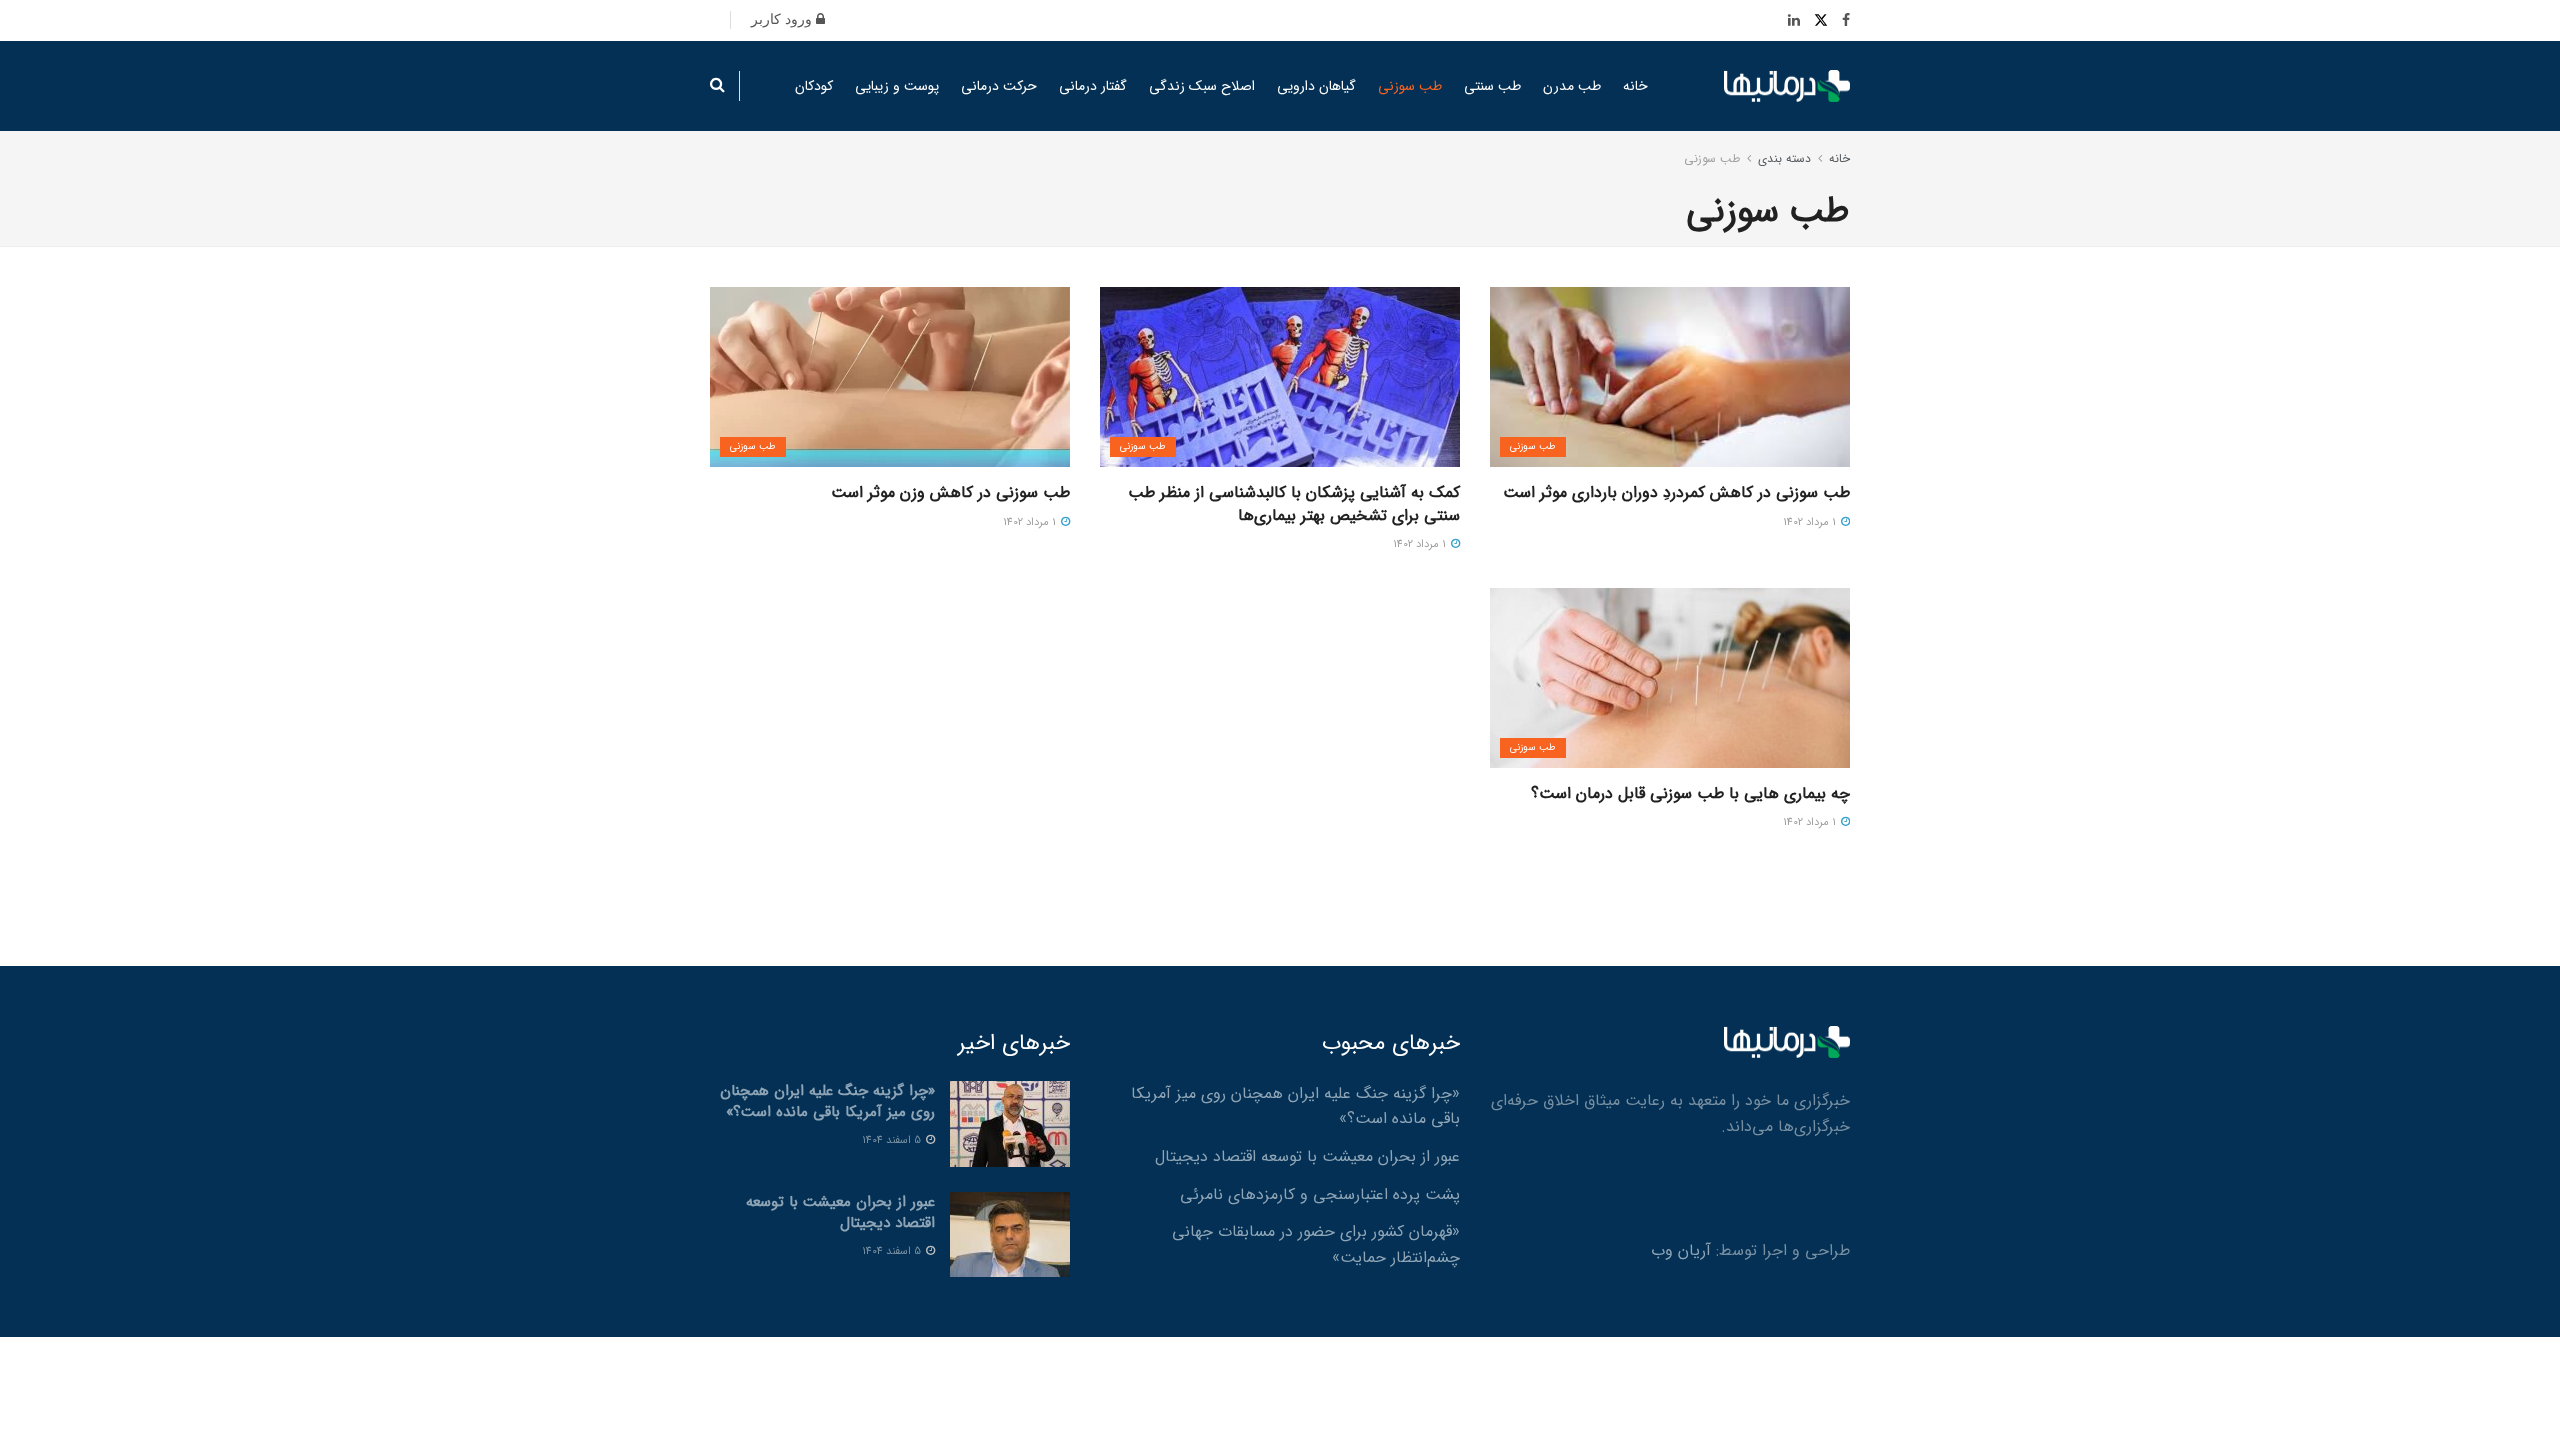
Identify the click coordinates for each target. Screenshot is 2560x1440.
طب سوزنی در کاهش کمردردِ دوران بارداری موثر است (1676, 492)
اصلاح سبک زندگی (1202, 86)
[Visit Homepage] (1787, 86)
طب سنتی (1492, 86)
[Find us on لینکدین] (1794, 20)
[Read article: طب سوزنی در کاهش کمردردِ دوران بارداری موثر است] (1670, 377)
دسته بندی (1784, 158)
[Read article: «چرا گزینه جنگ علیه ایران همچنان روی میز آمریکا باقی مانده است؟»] (1010, 1124)
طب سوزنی (1410, 86)
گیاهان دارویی (1316, 86)
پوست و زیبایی (897, 86)
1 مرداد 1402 (1811, 522)
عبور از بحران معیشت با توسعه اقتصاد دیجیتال (1307, 1156)
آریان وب (1681, 1250)
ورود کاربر (783, 19)
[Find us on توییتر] (1821, 20)
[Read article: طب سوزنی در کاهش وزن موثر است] (890, 377)
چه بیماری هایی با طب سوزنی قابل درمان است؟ (1690, 793)
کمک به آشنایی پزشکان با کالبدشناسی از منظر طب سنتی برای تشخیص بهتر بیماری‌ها (1294, 503)
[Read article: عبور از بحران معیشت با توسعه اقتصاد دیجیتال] (1010, 1235)
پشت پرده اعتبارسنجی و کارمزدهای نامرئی (1320, 1194)
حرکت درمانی (999, 86)
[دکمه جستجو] (717, 86)
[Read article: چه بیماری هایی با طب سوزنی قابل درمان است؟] (1670, 678)
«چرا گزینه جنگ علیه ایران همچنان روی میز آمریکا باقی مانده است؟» (827, 1101)
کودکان (814, 86)
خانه (1635, 86)
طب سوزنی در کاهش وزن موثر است (950, 492)
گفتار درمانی (1093, 86)
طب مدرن (1572, 86)
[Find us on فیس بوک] (1846, 20)
